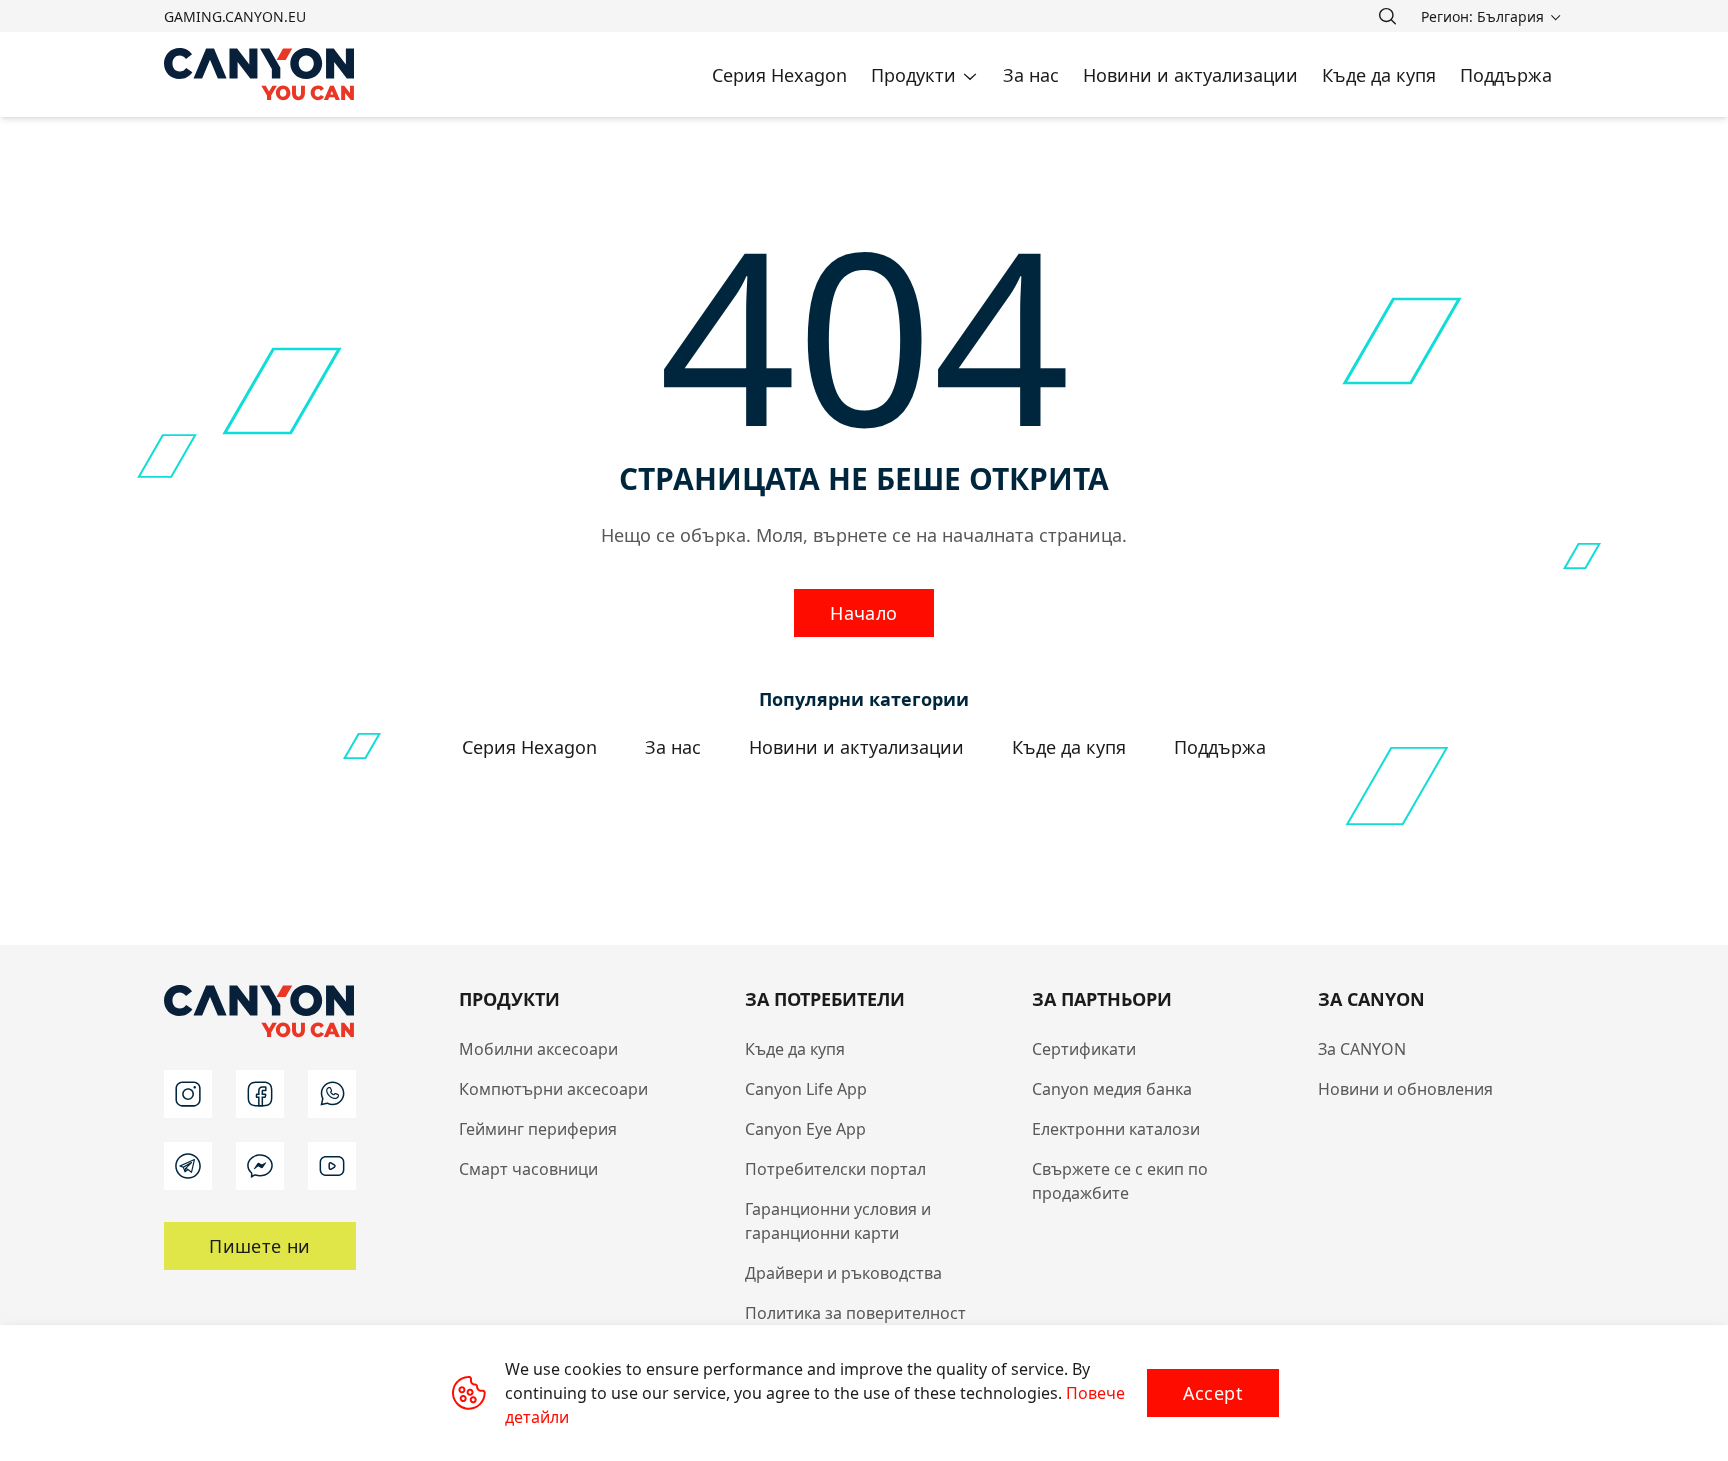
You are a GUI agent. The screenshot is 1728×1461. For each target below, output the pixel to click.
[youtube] (332, 1166)
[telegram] (188, 1166)
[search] (1387, 16)
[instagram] (188, 1094)
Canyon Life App (806, 1089)
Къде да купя (795, 1049)
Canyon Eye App (805, 1129)
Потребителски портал (835, 1169)
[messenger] (260, 1166)
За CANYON (1362, 1049)
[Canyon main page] (260, 74)
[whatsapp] (332, 1094)
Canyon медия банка (1112, 1089)
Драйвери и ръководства (843, 1273)
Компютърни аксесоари (553, 1089)
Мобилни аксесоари (538, 1049)
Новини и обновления (1405, 1089)
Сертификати (1084, 1049)
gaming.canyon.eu (235, 16)
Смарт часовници (528, 1169)
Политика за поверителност (855, 1313)
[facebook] (260, 1094)
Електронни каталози (1116, 1129)
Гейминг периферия (538, 1129)
